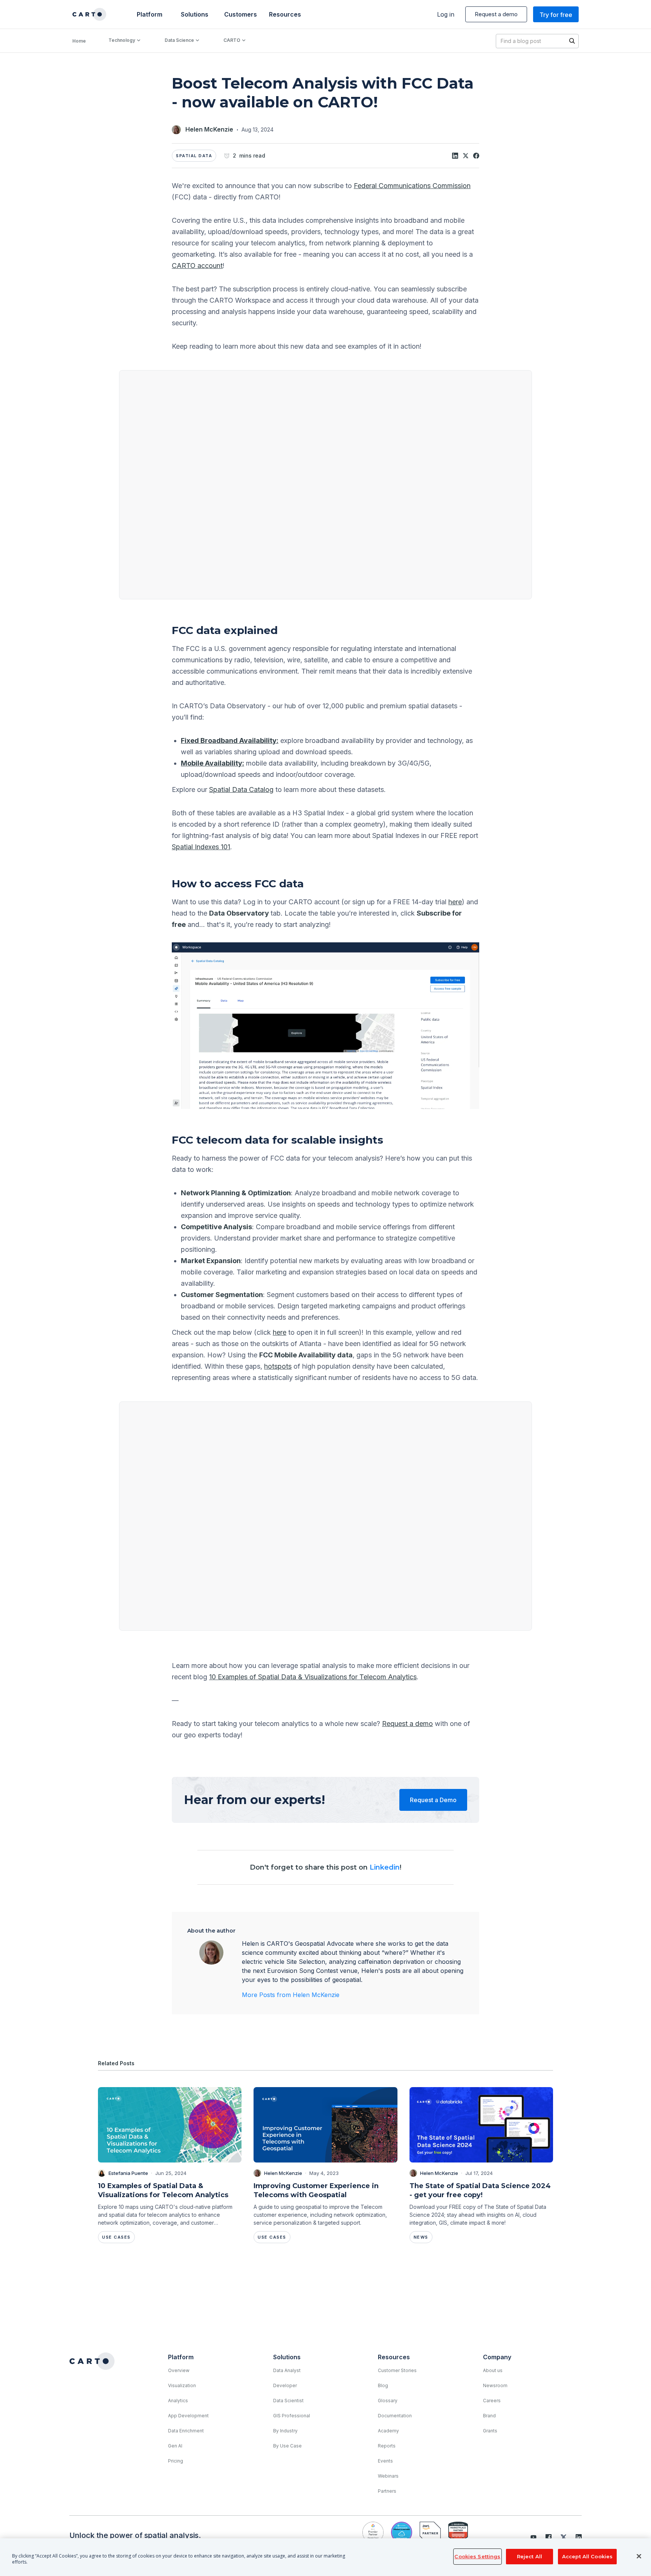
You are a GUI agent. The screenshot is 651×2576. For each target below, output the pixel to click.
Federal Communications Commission (412, 186)
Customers (240, 14)
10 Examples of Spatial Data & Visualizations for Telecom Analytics (313, 1677)
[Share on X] (466, 156)
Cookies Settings (477, 2556)
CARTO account (197, 266)
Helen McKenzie (209, 129)
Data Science (179, 40)
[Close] (639, 2556)
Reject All (530, 2556)
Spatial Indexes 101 (201, 847)
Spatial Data (194, 156)
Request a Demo (433, 1800)
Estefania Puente (128, 2173)
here (455, 902)
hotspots (278, 1366)
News (421, 2237)
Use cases (116, 2237)
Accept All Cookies (587, 2556)
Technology (122, 40)
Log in (446, 14)
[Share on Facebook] (476, 156)
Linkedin (385, 1867)
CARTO (232, 40)
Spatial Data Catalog (241, 789)
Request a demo (496, 14)
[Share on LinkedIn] (455, 156)
